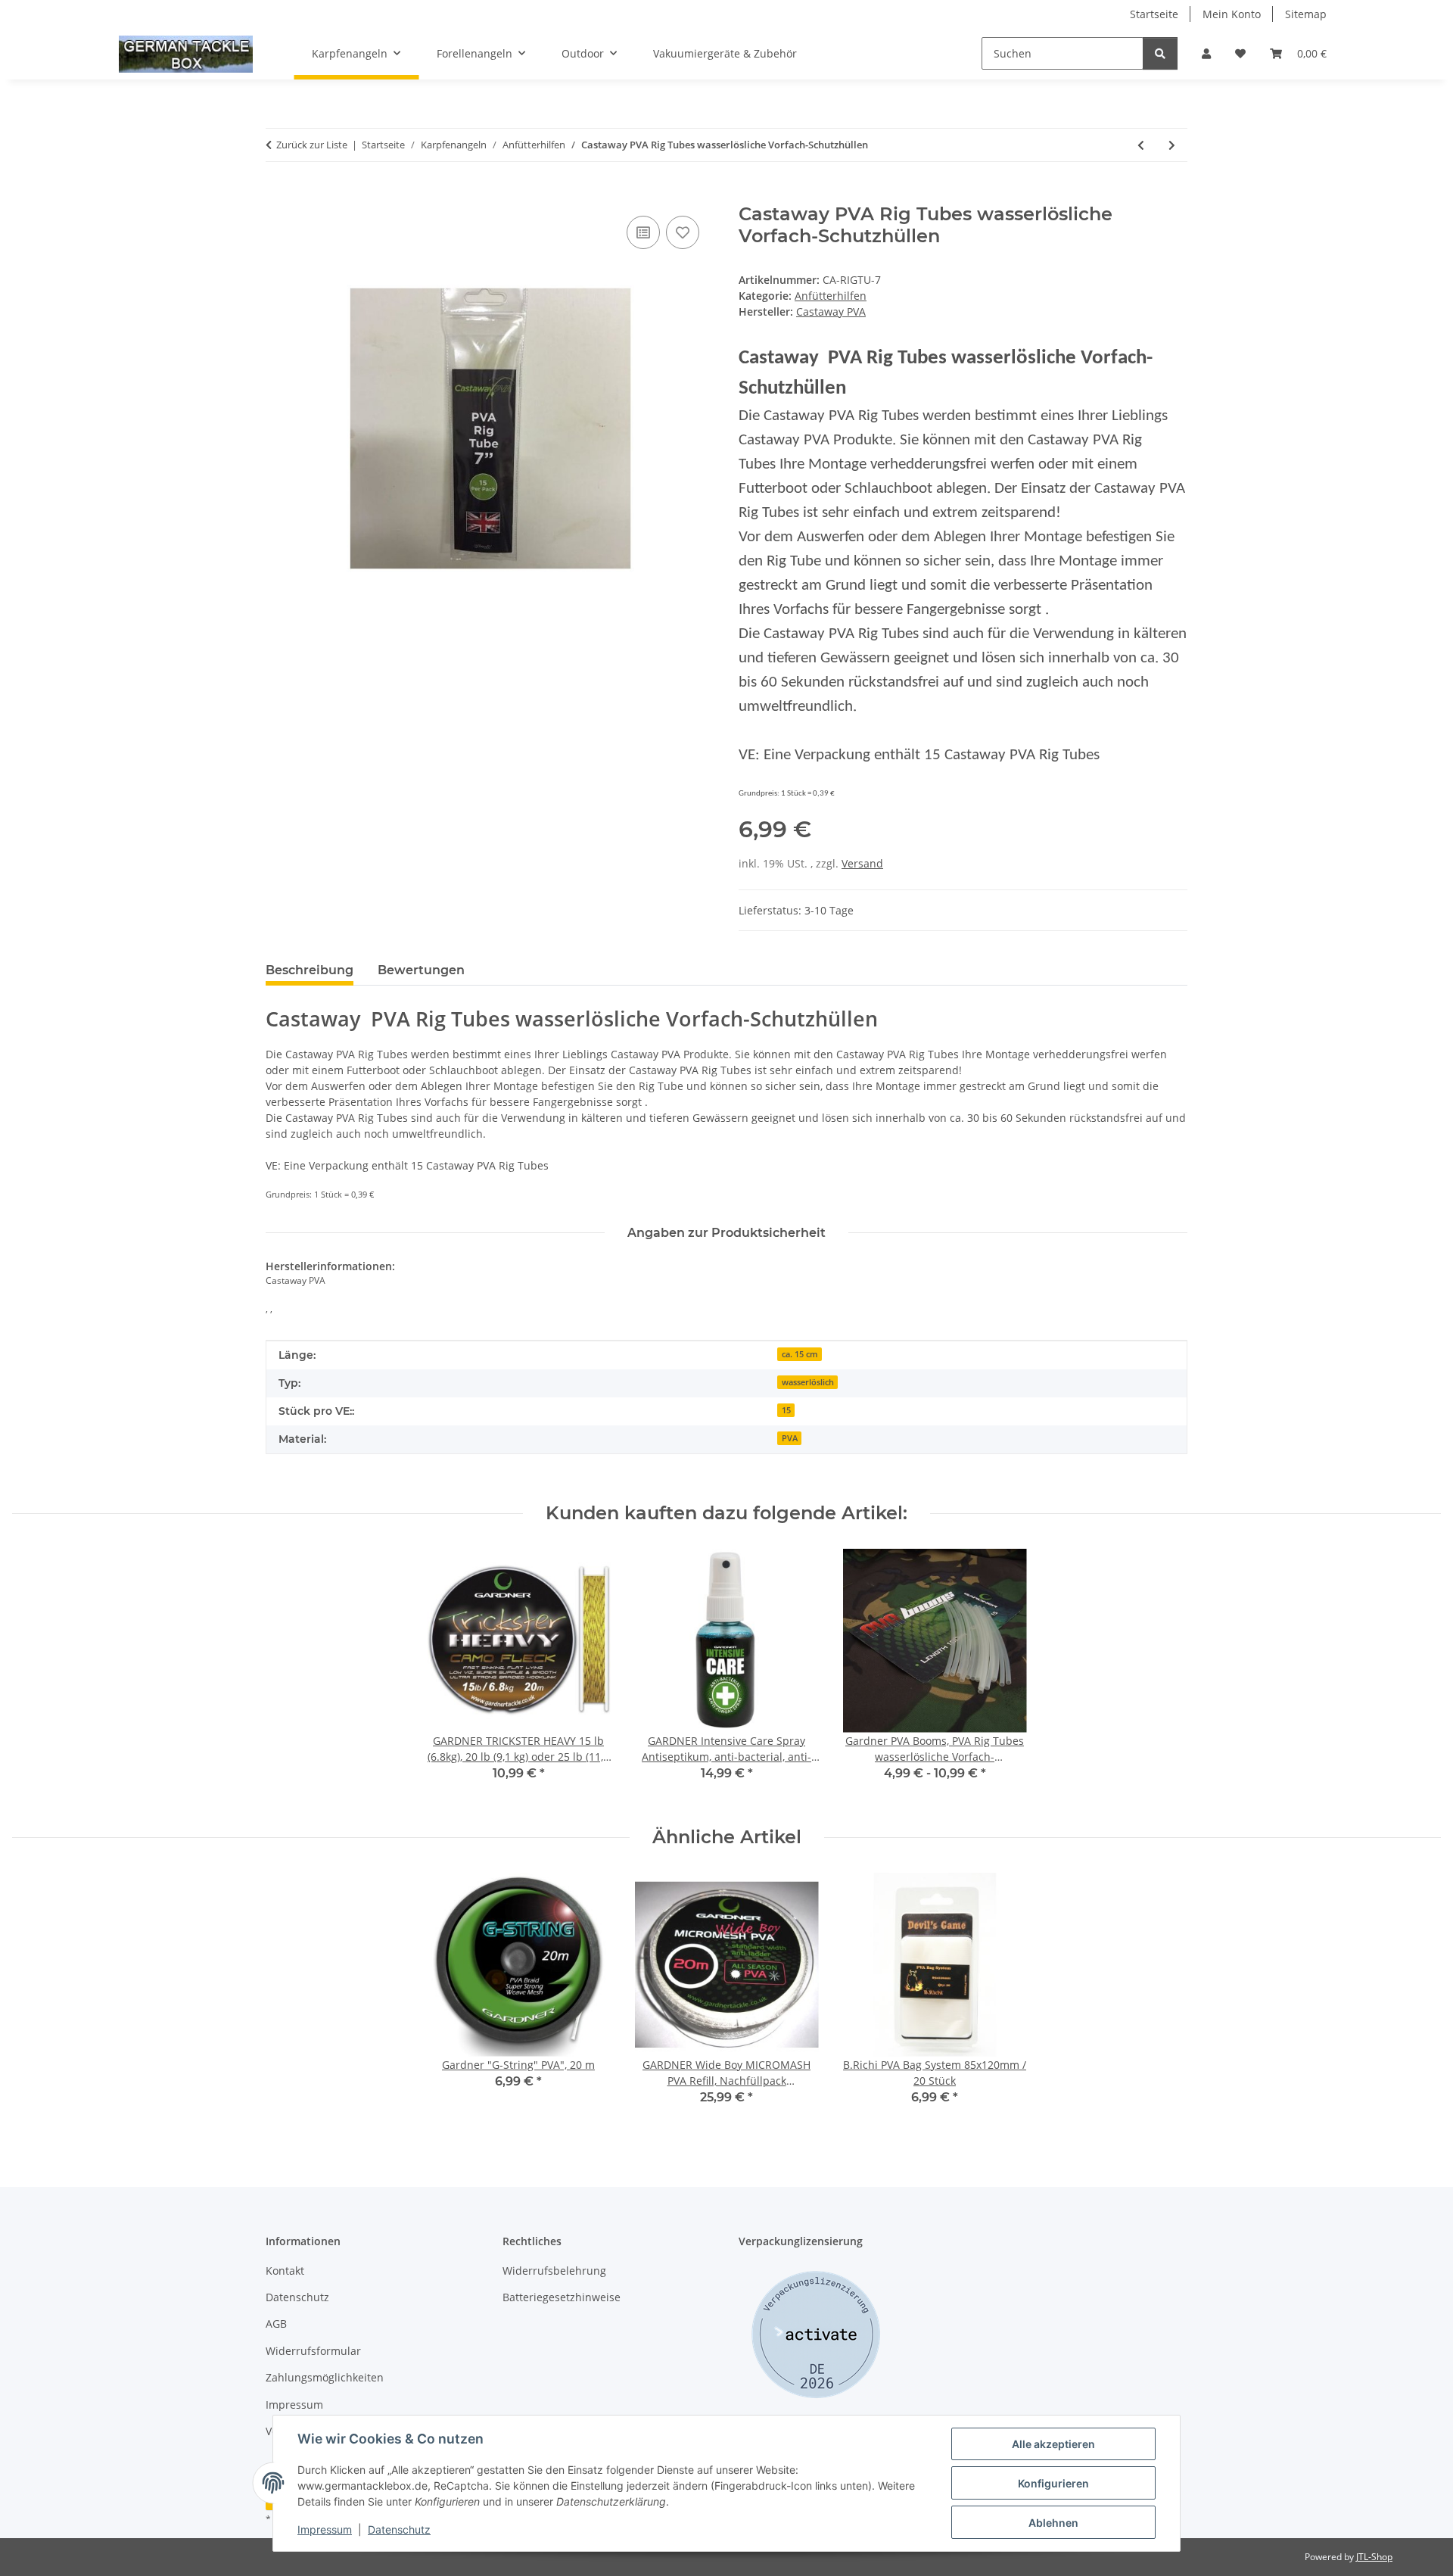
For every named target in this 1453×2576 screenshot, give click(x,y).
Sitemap (1306, 14)
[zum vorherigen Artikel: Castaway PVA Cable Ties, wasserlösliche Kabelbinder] (1141, 145)
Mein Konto (1232, 14)
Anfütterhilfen (831, 296)
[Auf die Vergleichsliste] (643, 232)
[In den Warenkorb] (278, 195)
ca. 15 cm (800, 1354)
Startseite (1154, 14)
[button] (1206, 53)
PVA (790, 1438)
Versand (862, 863)
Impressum (325, 2529)
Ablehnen (1053, 2523)
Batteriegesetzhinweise (562, 2297)
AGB (276, 2324)
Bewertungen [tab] (421, 970)
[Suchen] (1160, 53)
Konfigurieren (1053, 2483)
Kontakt (285, 2271)
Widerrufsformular (313, 2351)
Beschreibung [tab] (310, 970)
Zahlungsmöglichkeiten (325, 2377)
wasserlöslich (808, 1382)
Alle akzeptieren (1053, 2444)
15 (786, 1410)
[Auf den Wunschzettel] (683, 232)
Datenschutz (399, 2529)
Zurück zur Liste (312, 145)
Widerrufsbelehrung (554, 2271)
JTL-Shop (1374, 2557)
